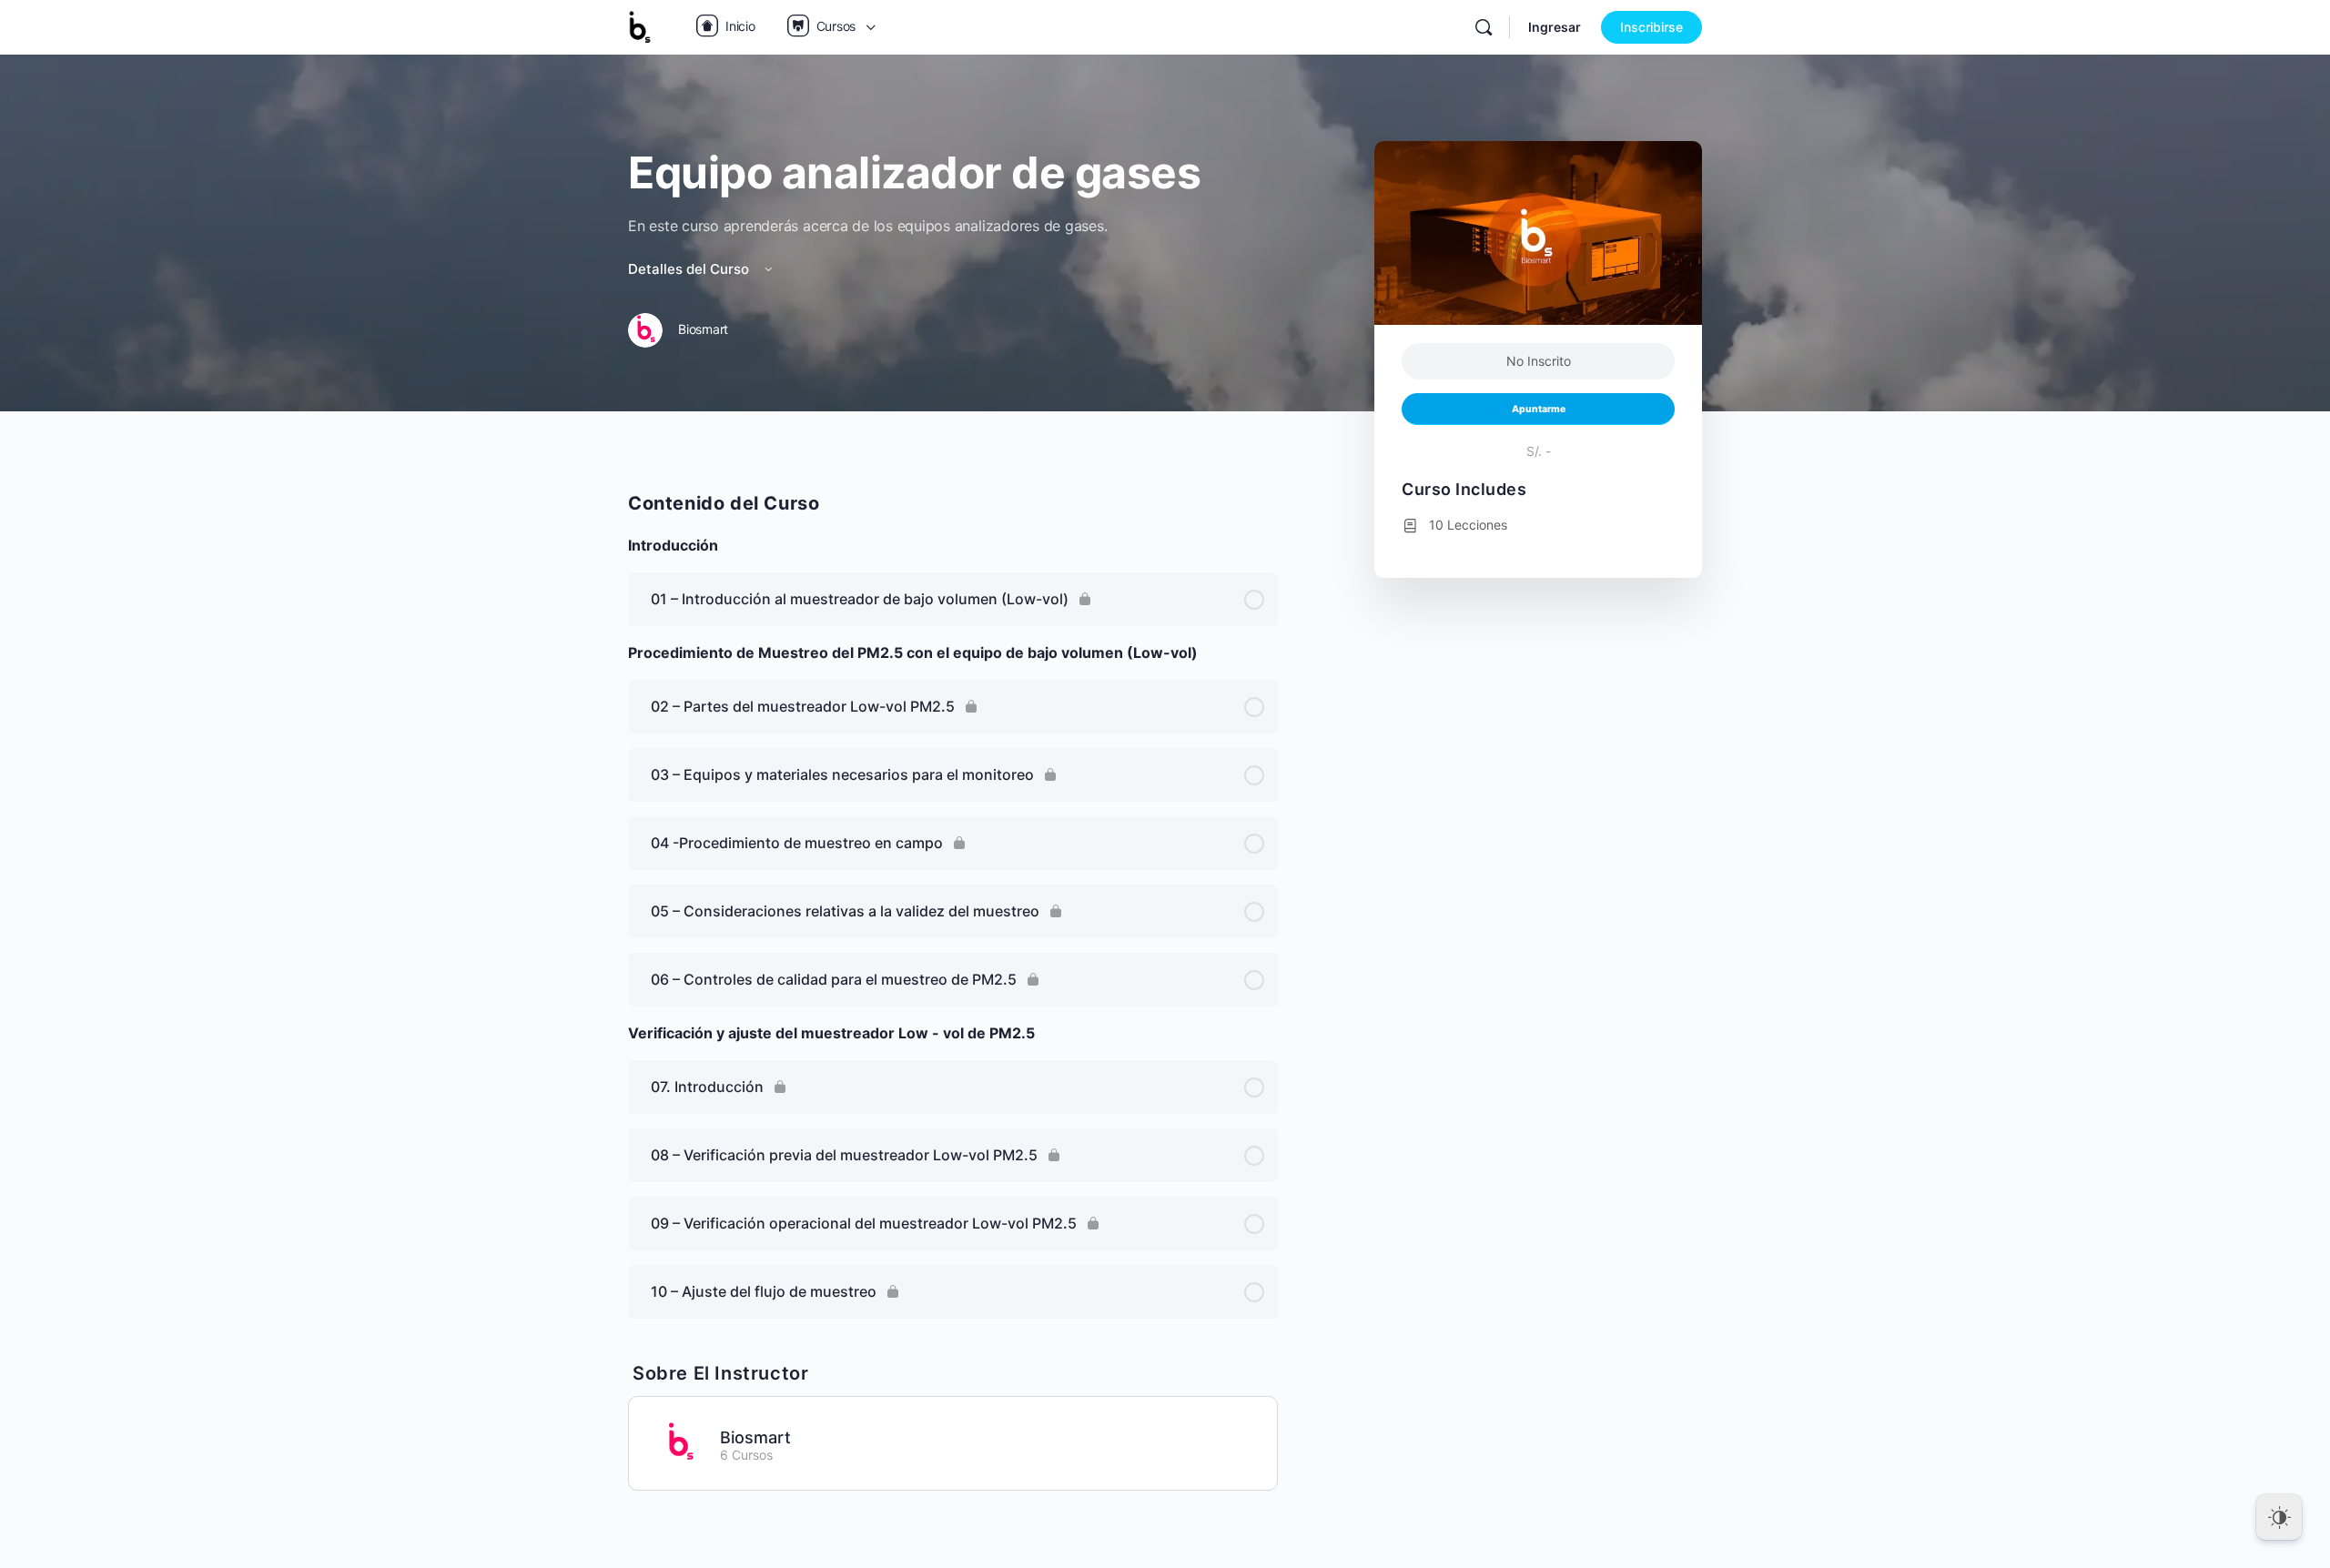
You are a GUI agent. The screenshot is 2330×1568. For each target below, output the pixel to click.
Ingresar (1555, 27)
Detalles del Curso (690, 269)
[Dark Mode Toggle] (2279, 1517)
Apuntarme (1539, 409)
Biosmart (755, 1437)
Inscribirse (1651, 27)
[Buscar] (1484, 27)
